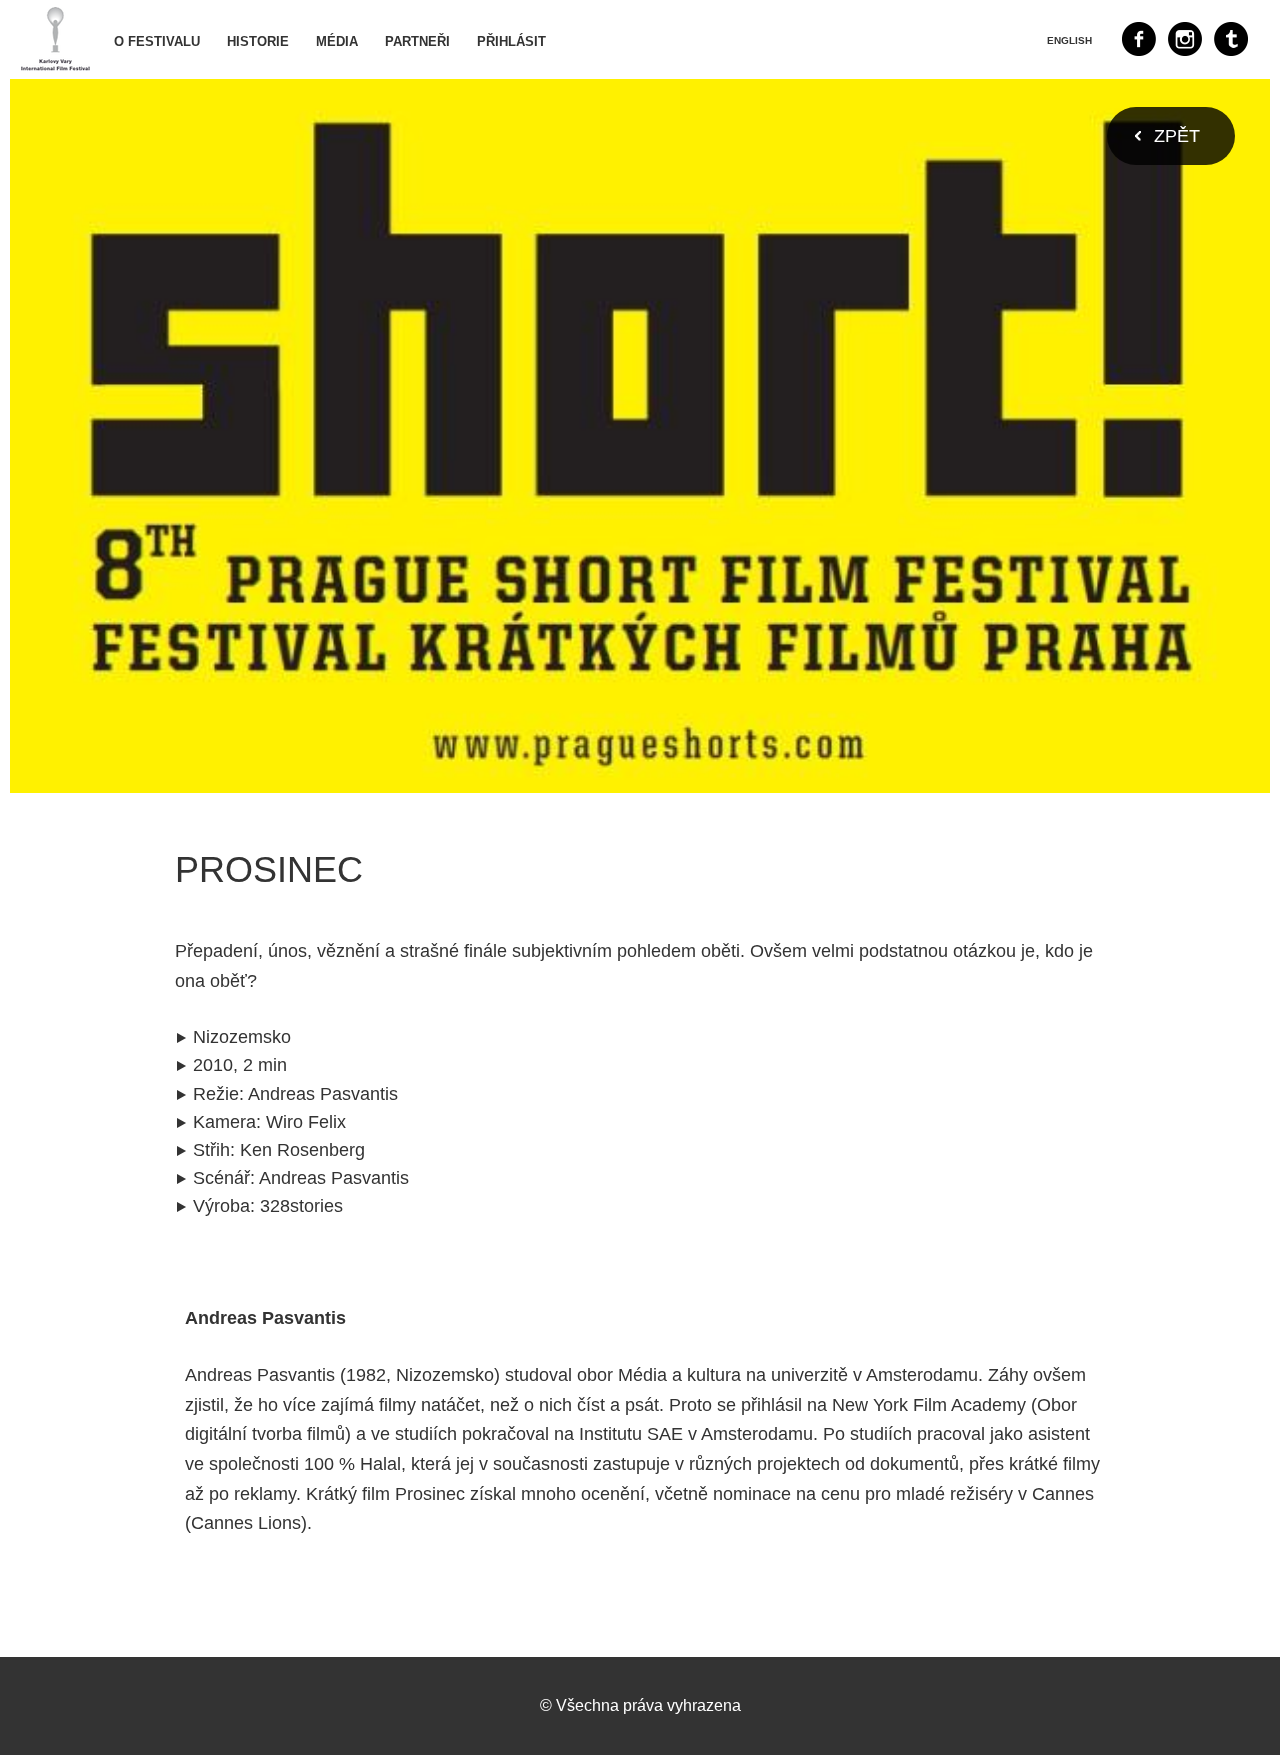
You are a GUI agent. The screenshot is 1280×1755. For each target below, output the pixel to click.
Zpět (1177, 136)
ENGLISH (1069, 40)
